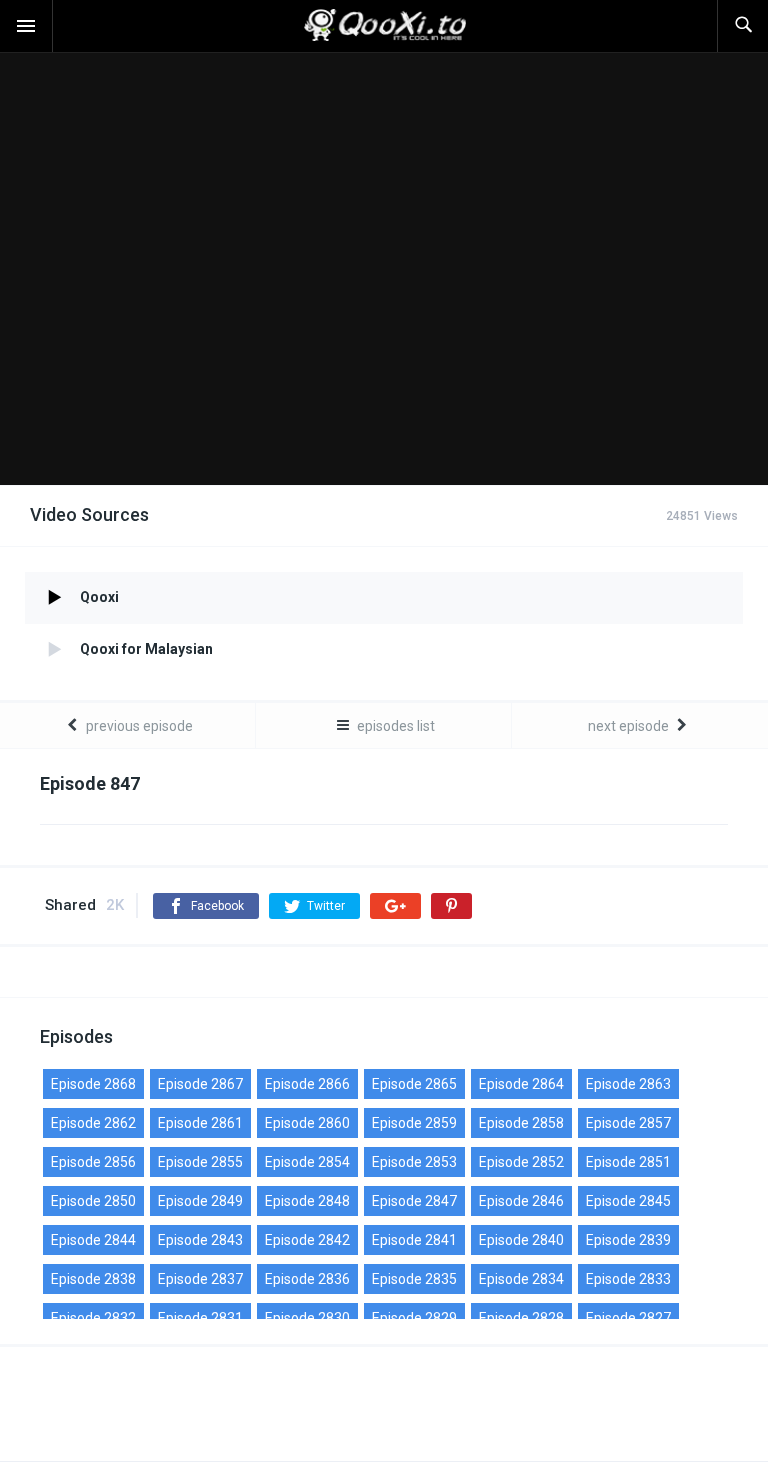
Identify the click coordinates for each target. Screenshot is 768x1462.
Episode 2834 (521, 1279)
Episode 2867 (200, 1084)
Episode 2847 (414, 1201)
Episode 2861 (200, 1123)
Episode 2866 (307, 1084)
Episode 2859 (414, 1123)
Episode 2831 (200, 1318)
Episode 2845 (628, 1201)
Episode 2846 (521, 1201)
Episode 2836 (307, 1279)
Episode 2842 (307, 1240)
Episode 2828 (521, 1318)
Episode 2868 (93, 1084)
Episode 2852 (521, 1162)
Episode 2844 (93, 1240)
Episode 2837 (200, 1279)
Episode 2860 (307, 1123)
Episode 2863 (628, 1084)
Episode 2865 (414, 1084)
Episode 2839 (628, 1240)
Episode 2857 (628, 1123)
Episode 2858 (521, 1123)
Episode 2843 (200, 1240)
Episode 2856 (93, 1162)
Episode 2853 (414, 1162)
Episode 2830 (307, 1318)
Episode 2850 (93, 1201)
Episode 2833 (628, 1279)
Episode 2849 (200, 1201)
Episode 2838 (93, 1279)
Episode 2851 (628, 1162)
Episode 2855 (200, 1162)
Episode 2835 (414, 1279)
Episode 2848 (307, 1201)
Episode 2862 (93, 1123)
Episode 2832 (93, 1318)
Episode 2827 (628, 1318)
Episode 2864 (521, 1084)
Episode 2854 (307, 1162)
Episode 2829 (414, 1318)
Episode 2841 (414, 1240)
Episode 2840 (521, 1240)
